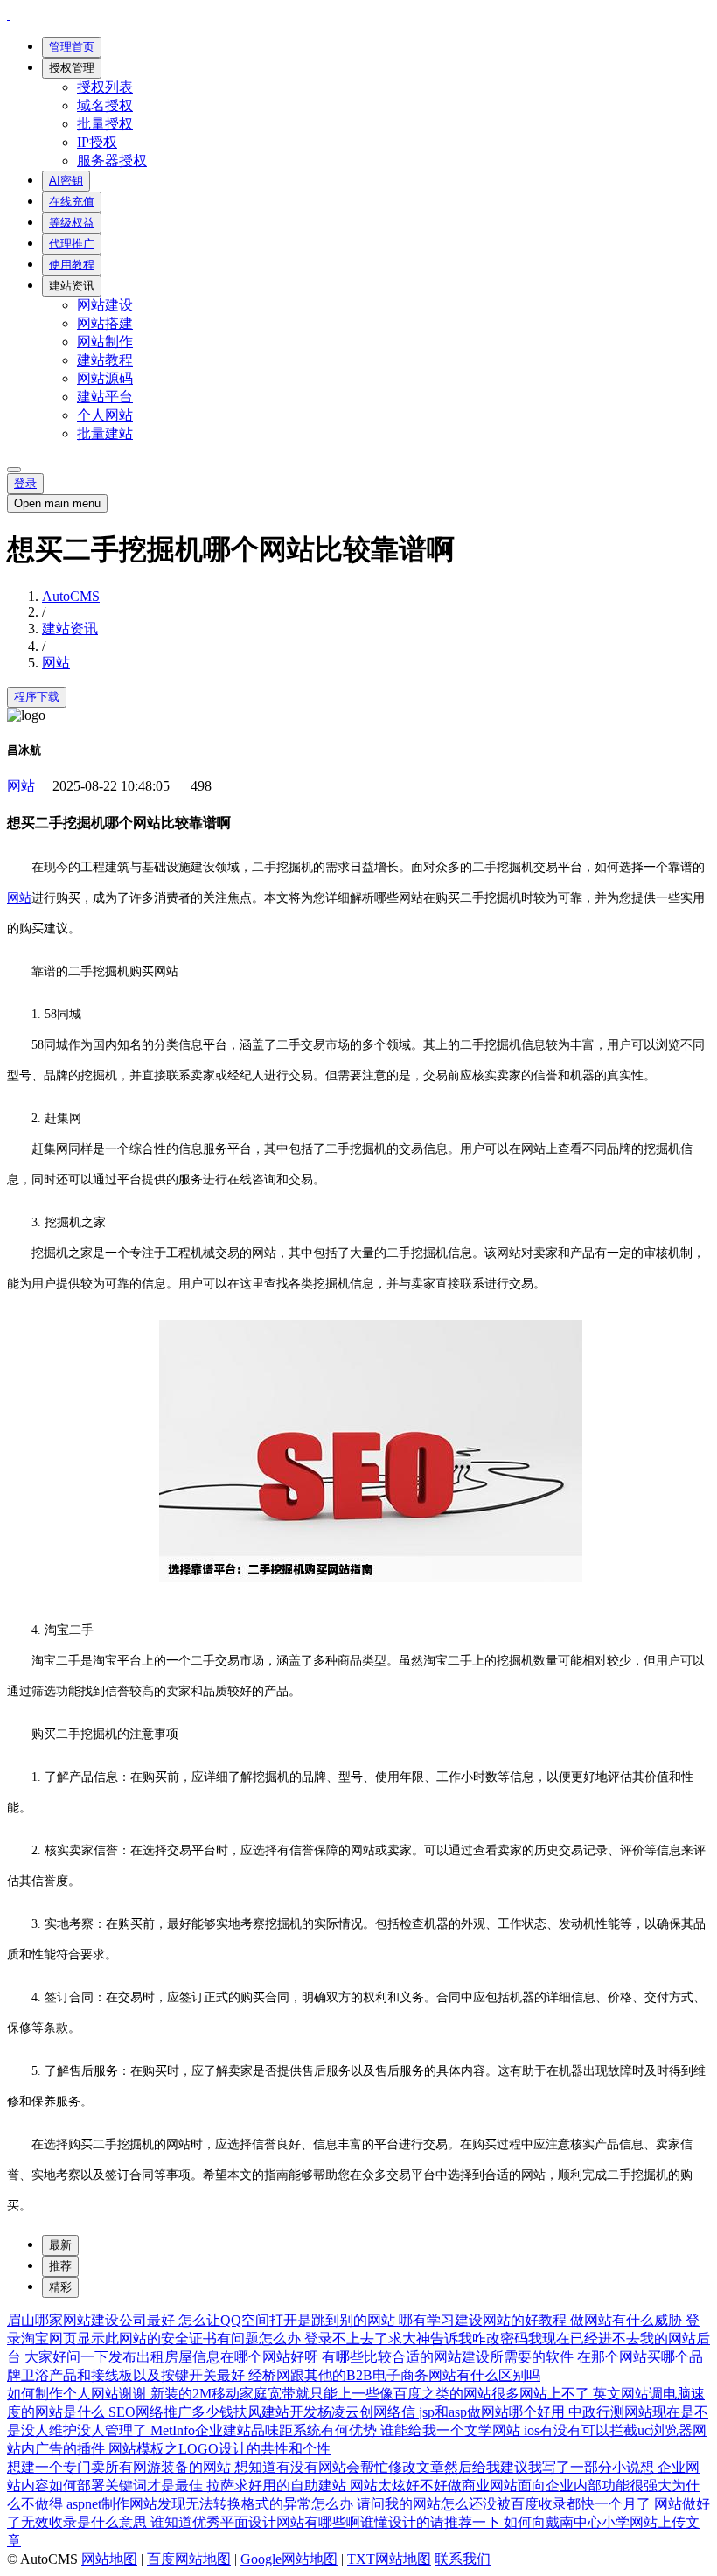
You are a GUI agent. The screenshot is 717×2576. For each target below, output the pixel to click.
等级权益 (72, 223)
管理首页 (72, 47)
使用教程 (72, 265)
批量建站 (105, 433)
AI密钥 (66, 181)
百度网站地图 (189, 2559)
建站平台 (105, 397)
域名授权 (105, 105)
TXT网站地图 (389, 2559)
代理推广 (72, 244)
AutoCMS (71, 596)
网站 (56, 663)
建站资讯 (72, 286)
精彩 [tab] (60, 2287)
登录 (25, 483)
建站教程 (105, 360)
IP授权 (97, 142)
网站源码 (105, 378)
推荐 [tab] (60, 2266)
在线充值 (72, 202)
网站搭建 (105, 323)
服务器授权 (112, 161)
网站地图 (109, 2559)
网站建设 (105, 305)
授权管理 (72, 68)
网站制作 (105, 342)
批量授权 (105, 124)
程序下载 (37, 697)
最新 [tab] (60, 2245)
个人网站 (105, 415)
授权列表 (105, 87)
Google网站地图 (289, 2559)
